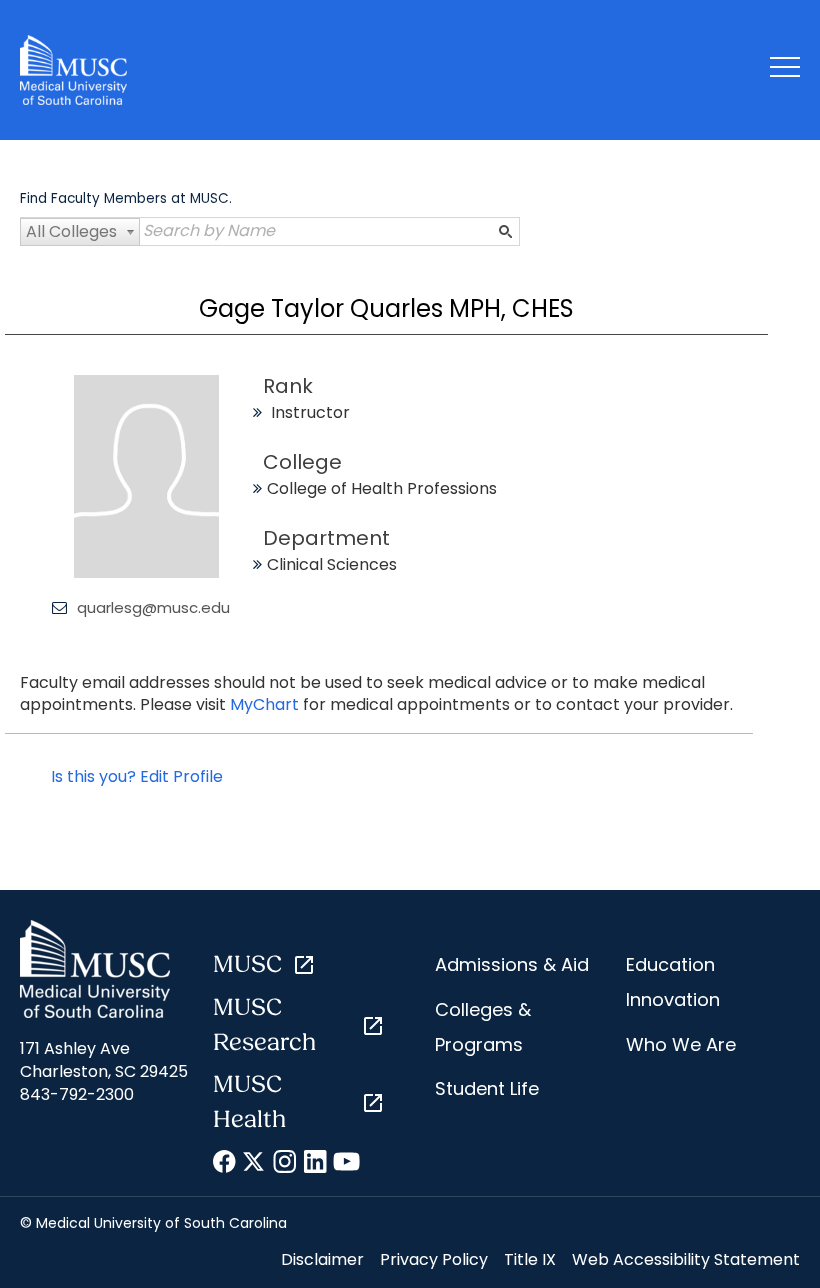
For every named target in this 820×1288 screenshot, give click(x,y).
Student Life (487, 1088)
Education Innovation (673, 982)
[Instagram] (285, 1165)
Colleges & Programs (483, 1027)
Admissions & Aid (512, 964)
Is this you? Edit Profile (137, 776)
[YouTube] (345, 1165)
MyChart (266, 704)
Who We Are (681, 1044)
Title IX (530, 1259)
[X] (255, 1165)
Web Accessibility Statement (686, 1259)
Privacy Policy (434, 1259)
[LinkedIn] (315, 1165)
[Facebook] (225, 1165)
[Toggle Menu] (785, 70)
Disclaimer (322, 1259)
